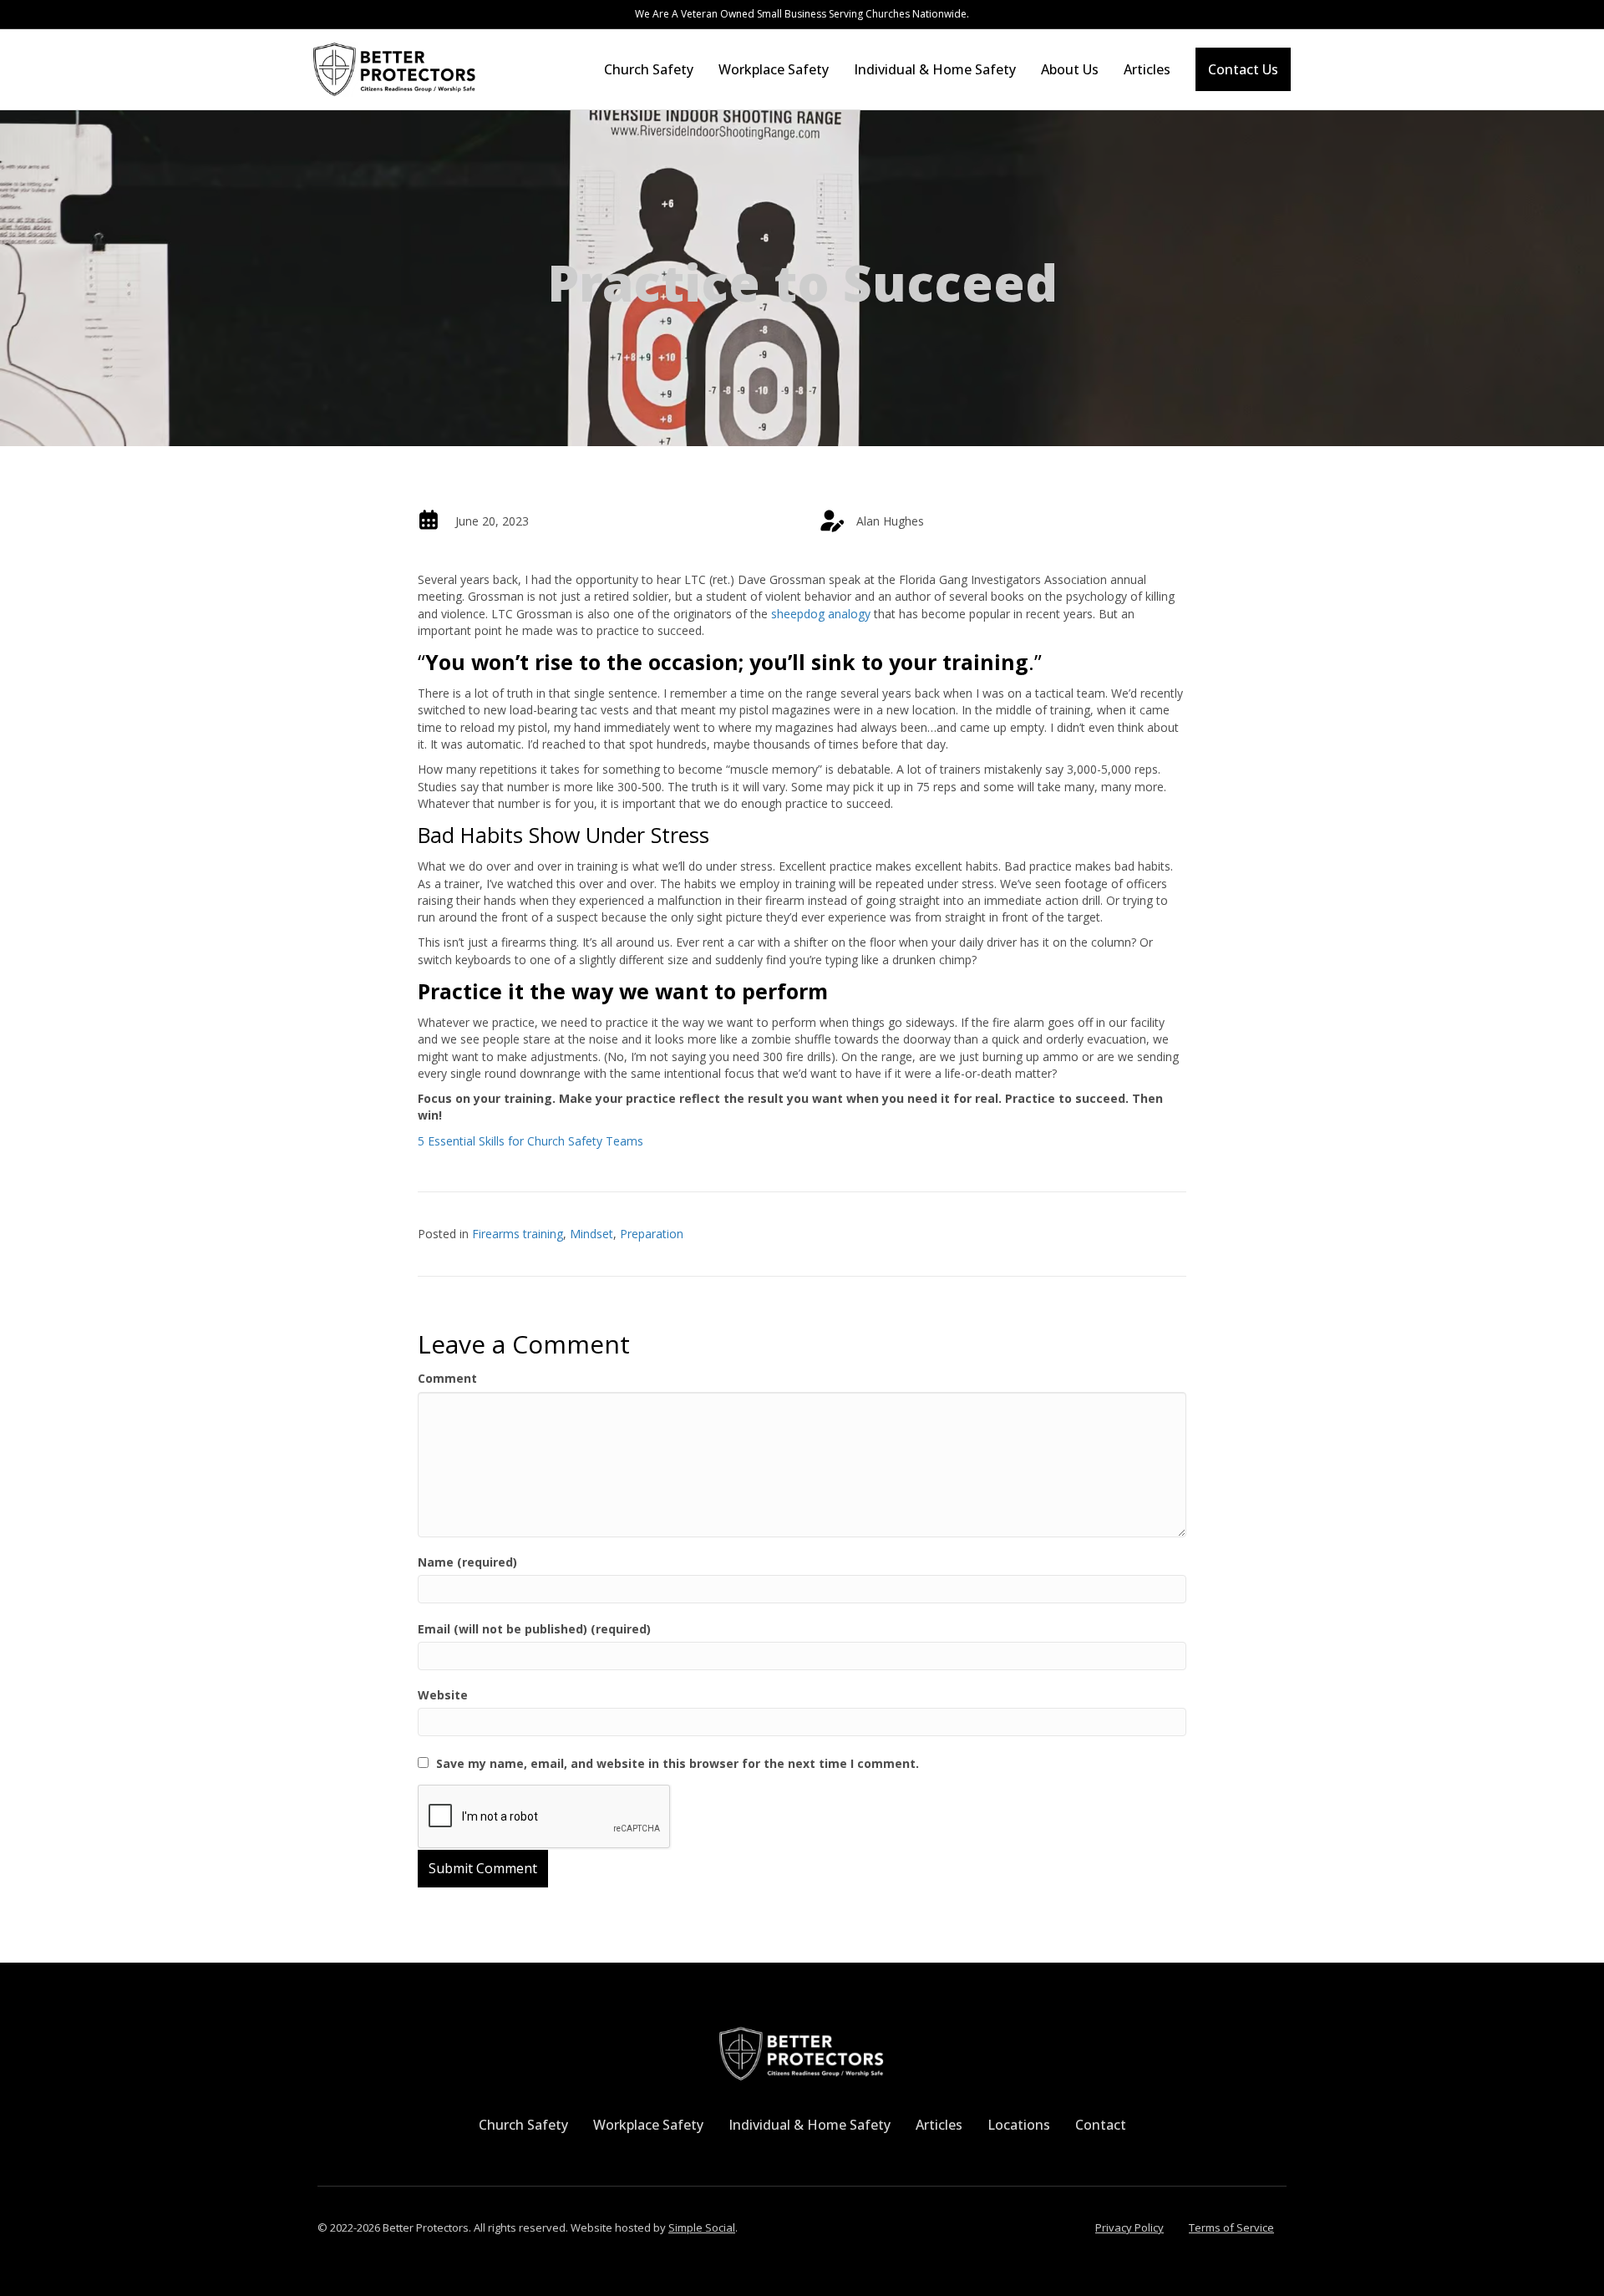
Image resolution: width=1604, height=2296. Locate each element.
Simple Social (702, 2227)
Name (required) (467, 1562)
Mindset (591, 1234)
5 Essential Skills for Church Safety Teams (530, 1141)
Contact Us (1243, 69)
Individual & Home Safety (935, 69)
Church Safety (649, 69)
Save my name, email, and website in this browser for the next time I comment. (678, 1763)
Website (443, 1695)
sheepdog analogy (822, 614)
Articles (1147, 69)
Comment (447, 1378)
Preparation (652, 1234)
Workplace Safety (774, 69)
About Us (1070, 69)
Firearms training (518, 1234)
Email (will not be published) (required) (534, 1629)
